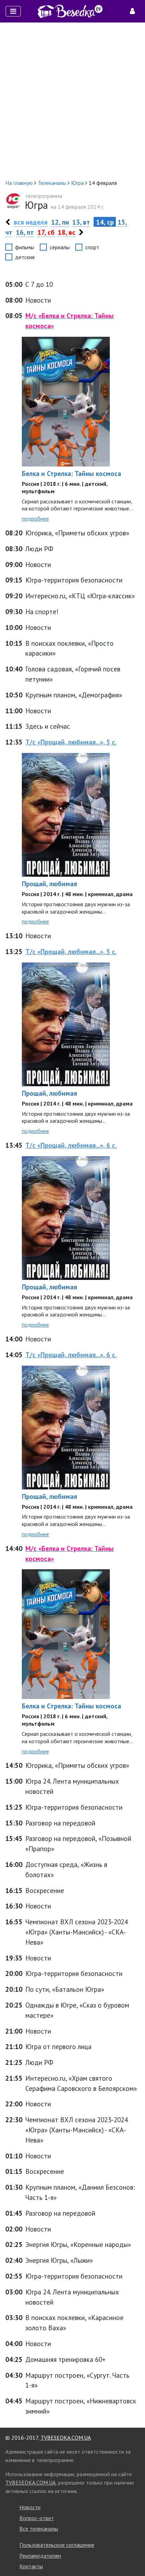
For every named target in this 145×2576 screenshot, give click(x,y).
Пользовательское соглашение (57, 2545)
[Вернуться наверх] (133, 2555)
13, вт (81, 222)
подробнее (35, 519)
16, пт (25, 232)
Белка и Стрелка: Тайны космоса (71, 473)
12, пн (60, 222)
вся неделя (31, 222)
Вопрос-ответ (37, 2518)
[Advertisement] (72, 101)
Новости (30, 2507)
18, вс (67, 232)
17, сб (46, 232)
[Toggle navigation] (13, 11)
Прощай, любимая (49, 884)
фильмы (25, 247)
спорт (92, 247)
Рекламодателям (40, 2556)
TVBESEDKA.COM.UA (66, 2437)
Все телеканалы (39, 2529)
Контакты (31, 2566)
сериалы (60, 247)
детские (25, 257)
